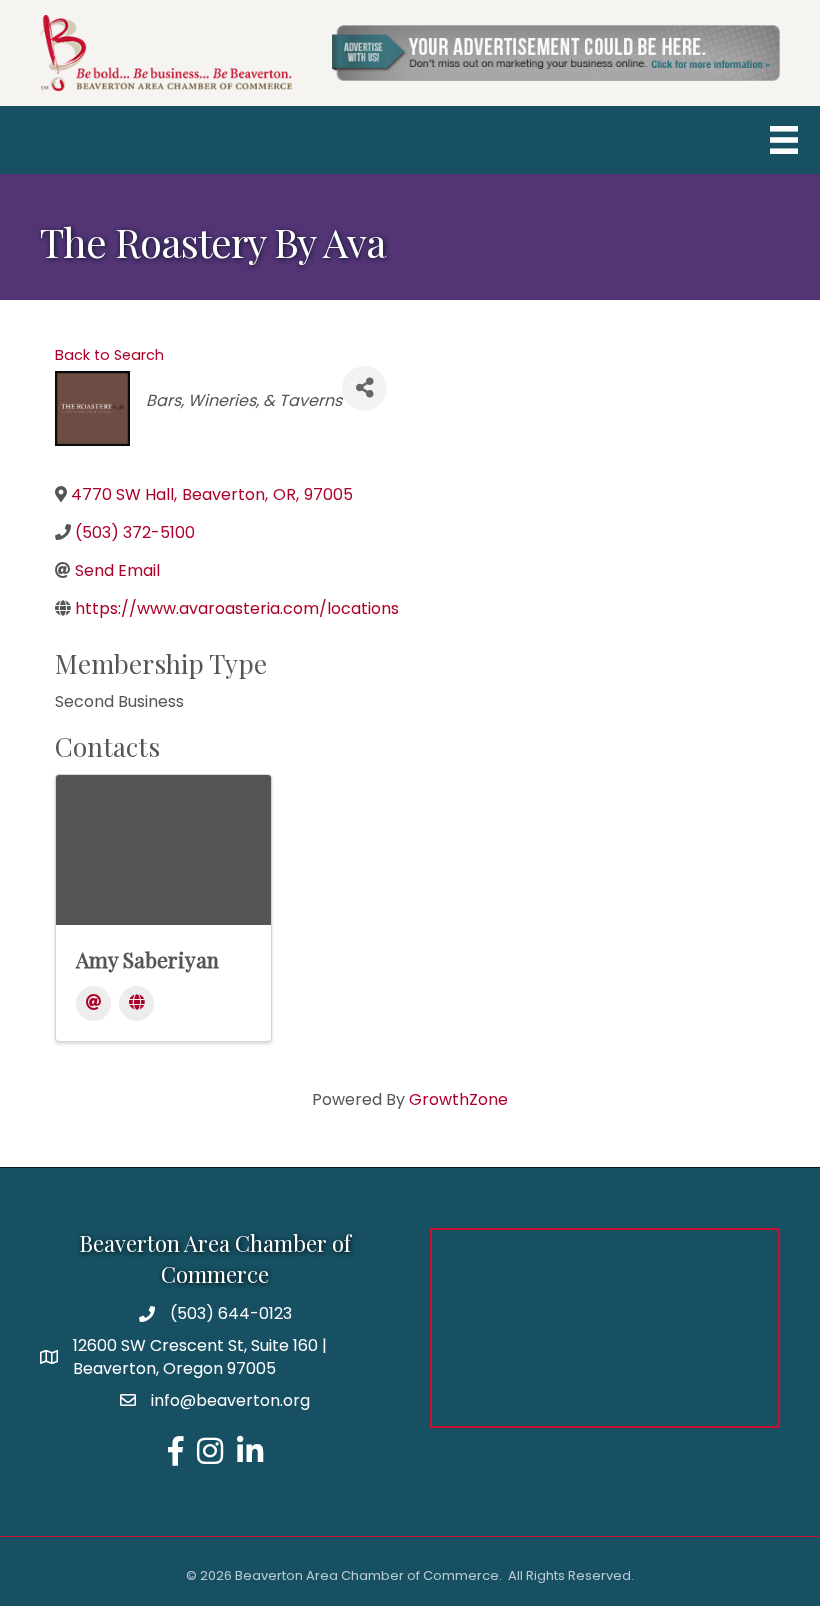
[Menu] (784, 140)
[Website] (136, 1003)
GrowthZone (458, 1099)
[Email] (93, 1003)
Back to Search (109, 355)
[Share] (364, 388)
